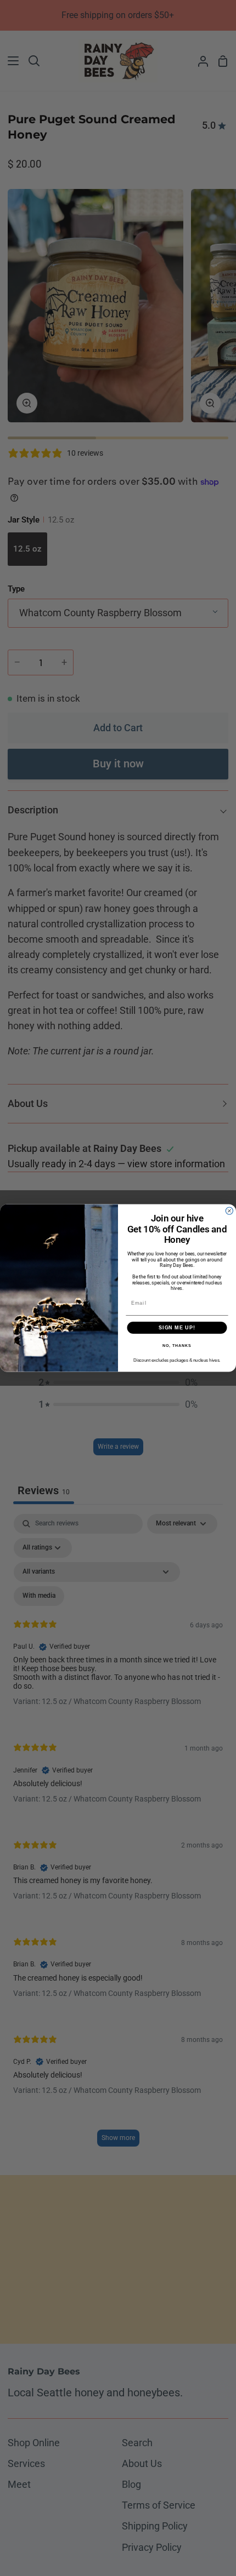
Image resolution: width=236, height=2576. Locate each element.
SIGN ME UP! (177, 1327)
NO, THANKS (177, 1346)
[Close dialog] (229, 1211)
